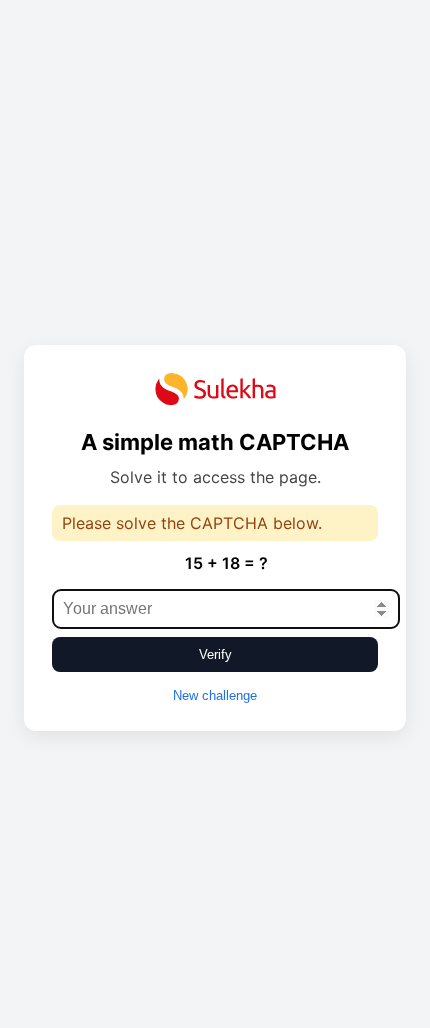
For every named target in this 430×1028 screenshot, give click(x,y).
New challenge (215, 695)
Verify (215, 654)
